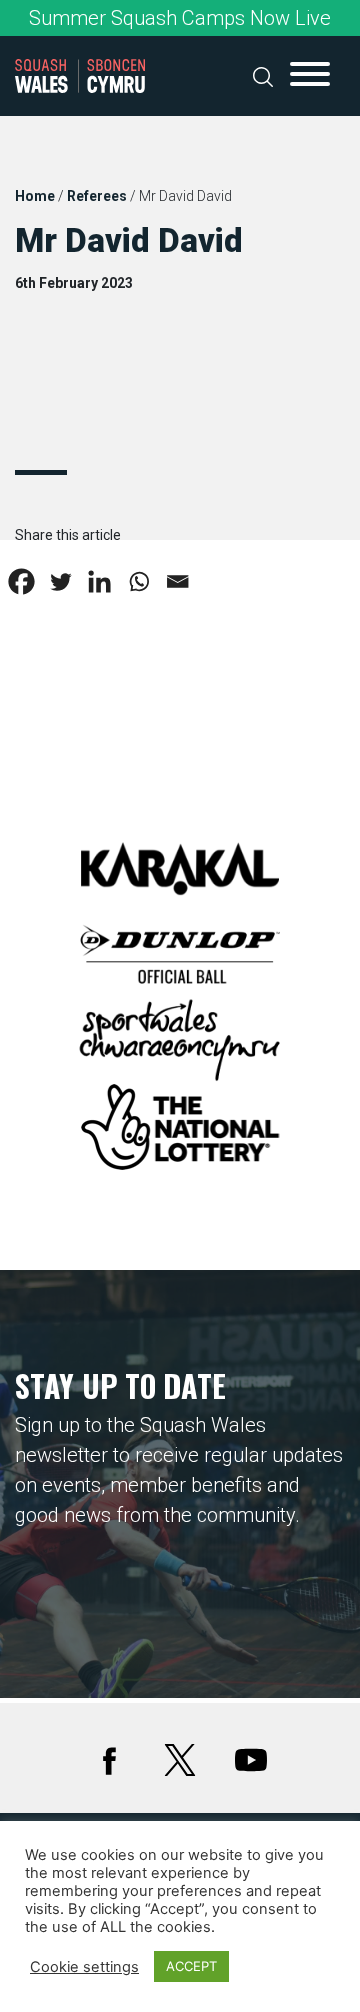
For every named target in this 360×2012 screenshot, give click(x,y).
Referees (97, 196)
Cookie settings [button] (84, 1967)
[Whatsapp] (138, 581)
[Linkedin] (99, 581)
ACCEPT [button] (191, 1966)
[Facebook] (21, 581)
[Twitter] (60, 581)
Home (35, 196)
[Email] (177, 581)
